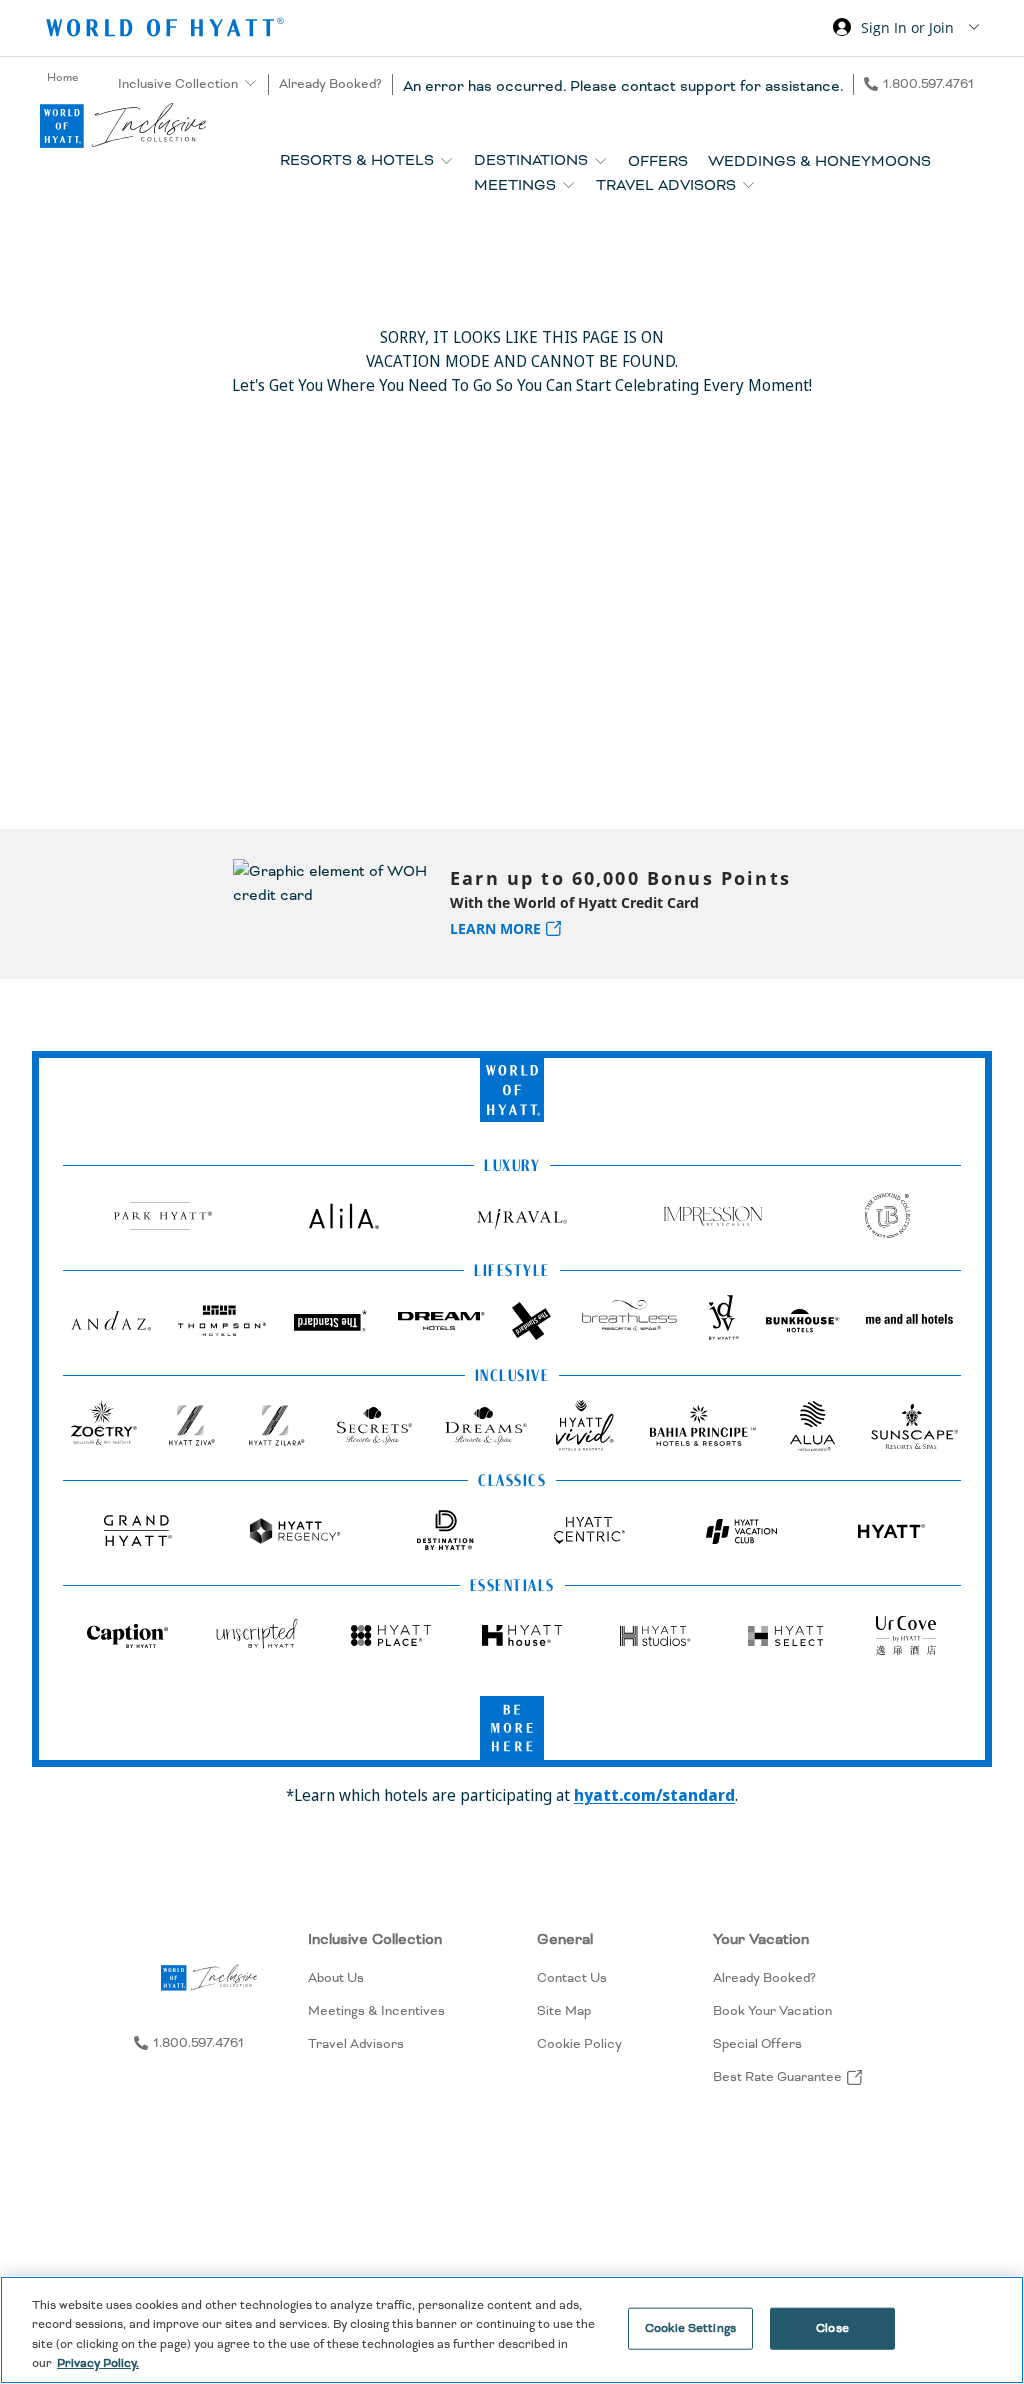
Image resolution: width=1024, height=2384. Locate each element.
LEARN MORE (495, 928)
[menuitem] (376, 2007)
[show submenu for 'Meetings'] (568, 184)
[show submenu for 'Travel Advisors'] (748, 184)
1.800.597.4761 (928, 84)
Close (832, 2328)
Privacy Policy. (98, 2363)
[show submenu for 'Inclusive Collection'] (250, 83)
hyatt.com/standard (654, 1795)
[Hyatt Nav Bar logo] (167, 30)
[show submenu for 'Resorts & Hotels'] (446, 160)
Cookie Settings (690, 2328)
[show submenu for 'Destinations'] (600, 160)
